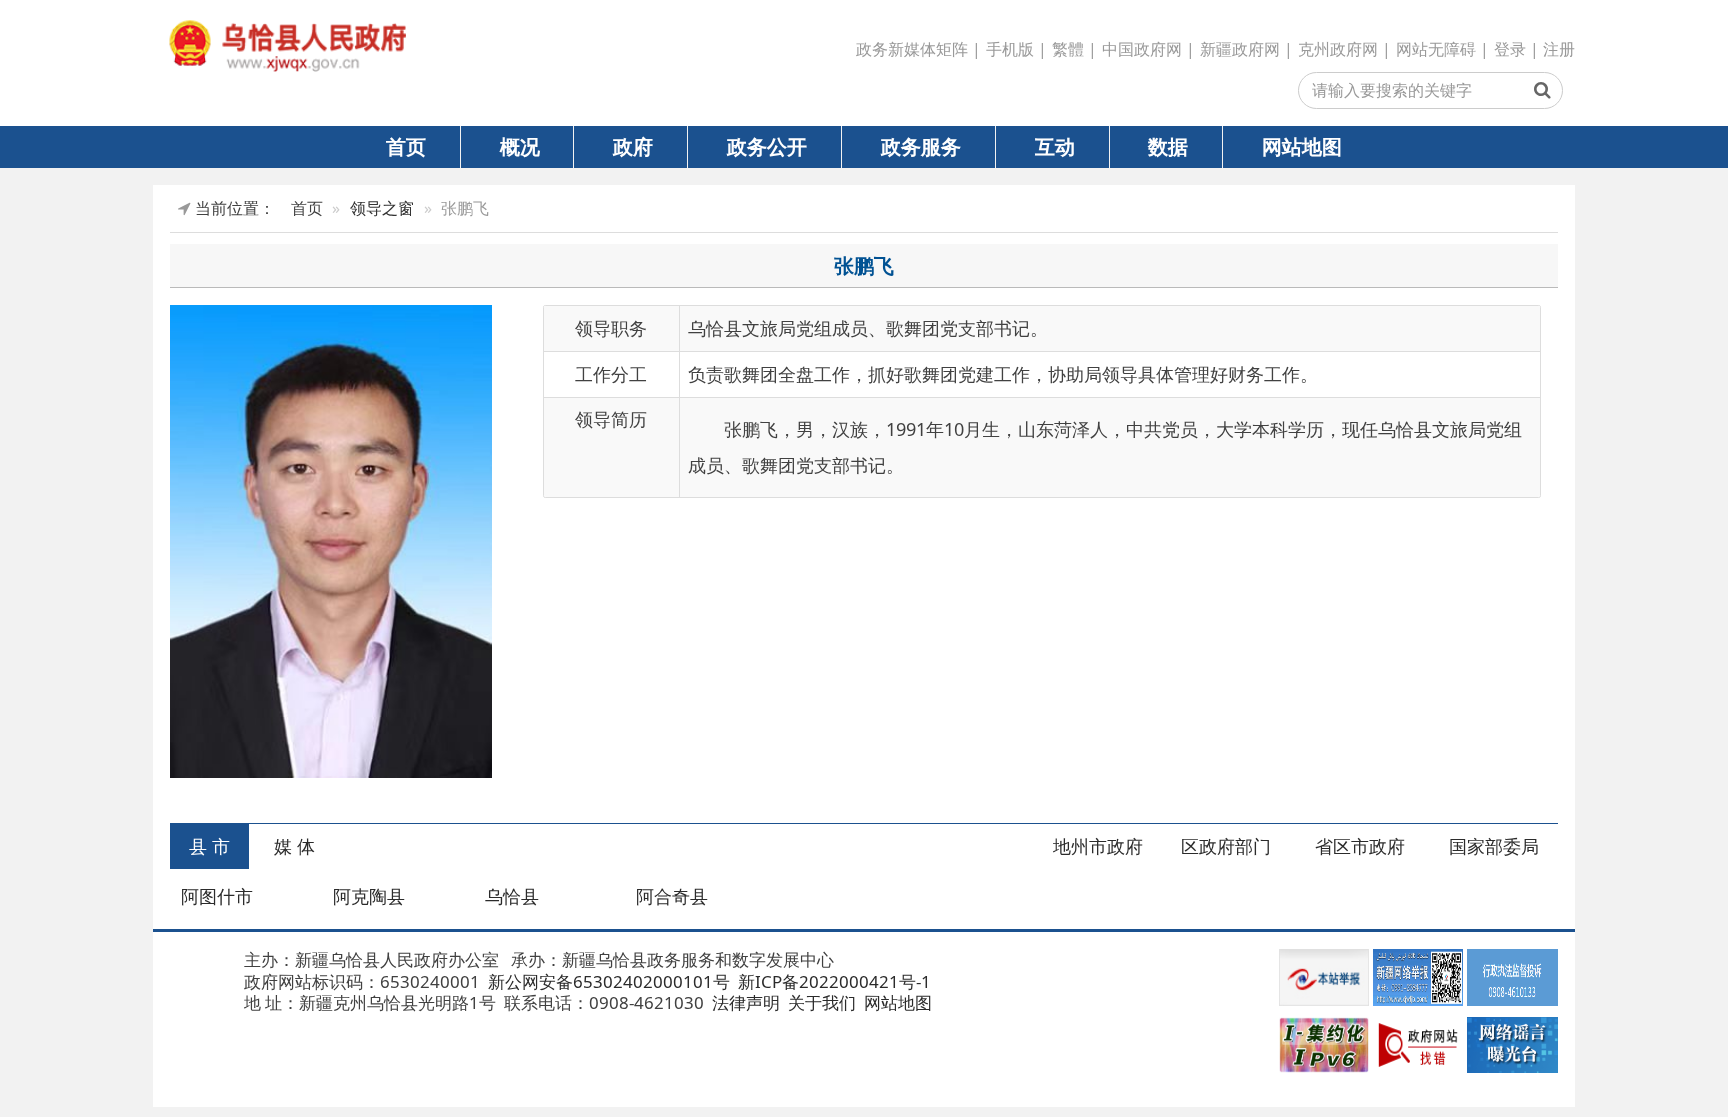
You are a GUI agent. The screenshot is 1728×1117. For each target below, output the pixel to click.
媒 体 (294, 846)
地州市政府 (1098, 846)
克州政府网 (1338, 49)
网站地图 (1302, 146)
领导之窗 (382, 208)
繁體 (1068, 49)
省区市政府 (1360, 846)
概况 (520, 146)
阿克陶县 (369, 896)
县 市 (209, 846)
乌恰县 (512, 896)
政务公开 (767, 146)
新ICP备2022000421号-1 (832, 981)
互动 (1055, 146)
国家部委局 (1494, 846)
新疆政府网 (1240, 49)
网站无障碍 (1436, 49)
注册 (1559, 49)
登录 (1510, 49)
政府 (633, 146)
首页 (406, 146)
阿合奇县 (672, 896)
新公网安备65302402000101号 (607, 981)
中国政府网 (1142, 49)
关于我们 (820, 1002)
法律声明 (744, 1002)
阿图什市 (217, 896)
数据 (1168, 146)
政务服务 (921, 146)
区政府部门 (1226, 846)
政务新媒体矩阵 (912, 49)
